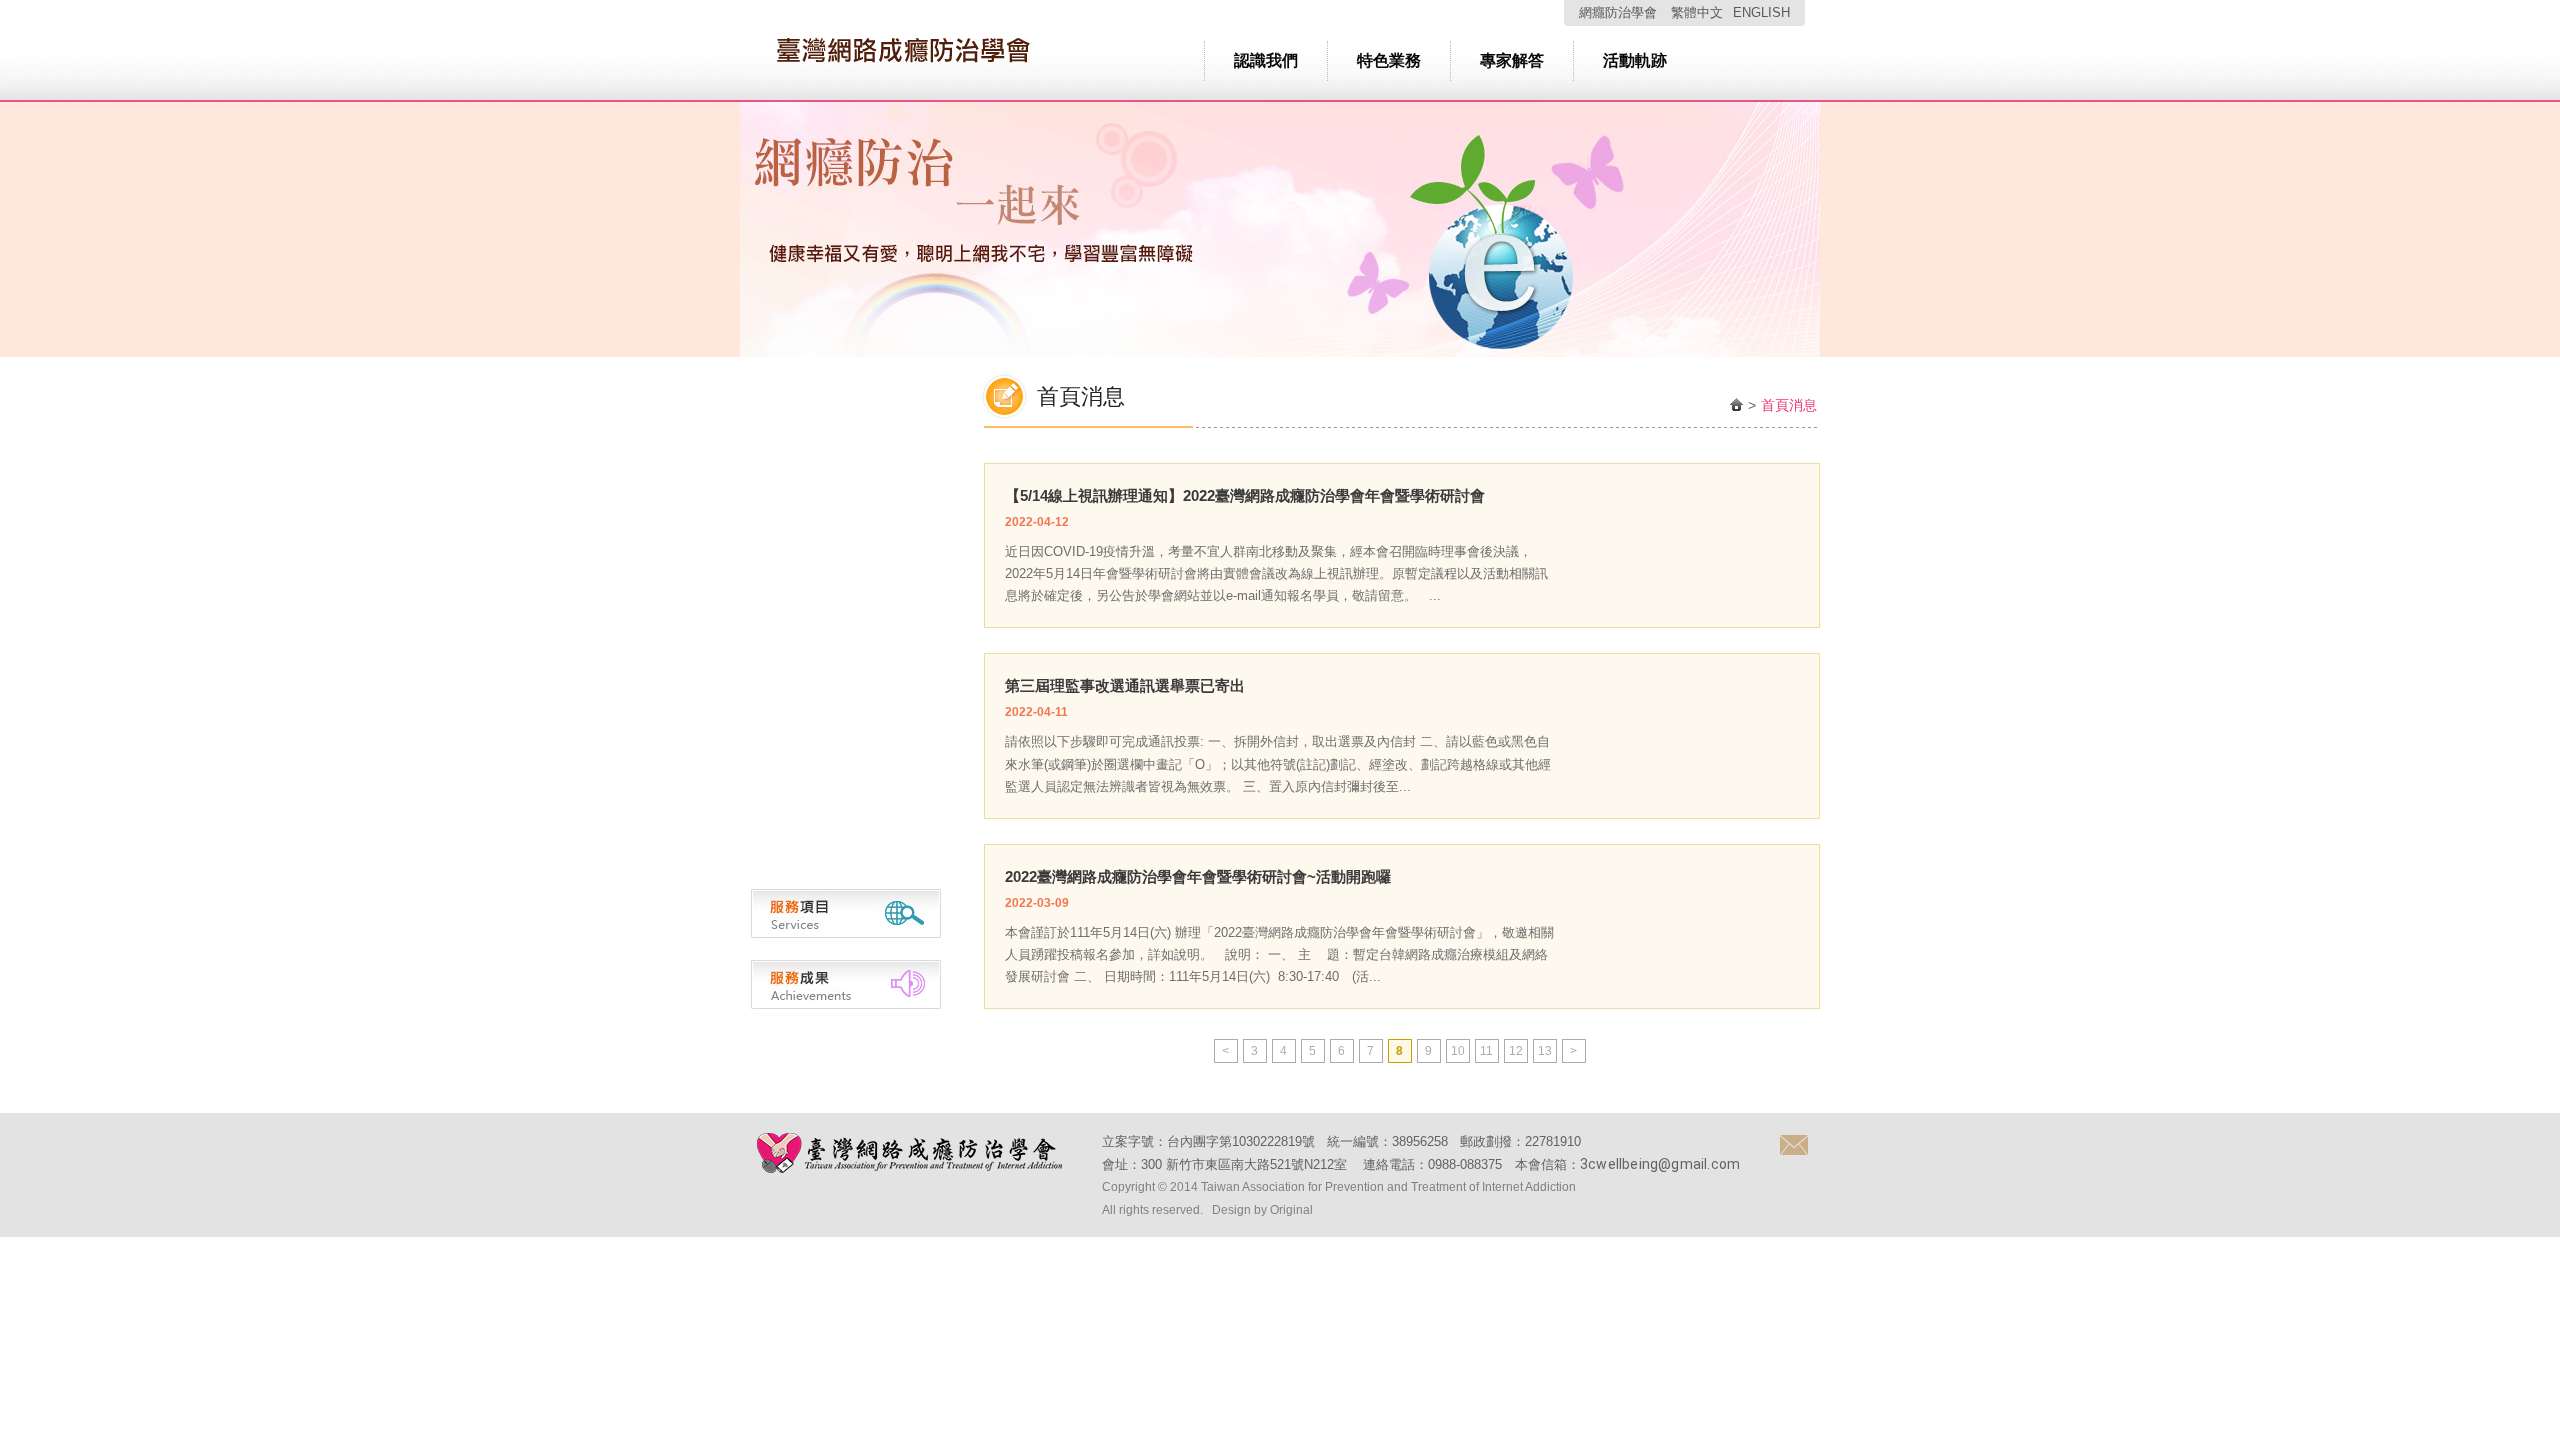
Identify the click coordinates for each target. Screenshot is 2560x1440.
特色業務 (1389, 60)
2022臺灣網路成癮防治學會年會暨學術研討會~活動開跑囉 (1198, 876)
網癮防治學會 (1618, 12)
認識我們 (1266, 60)
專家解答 (1512, 60)
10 (1458, 1051)
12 (1516, 1051)
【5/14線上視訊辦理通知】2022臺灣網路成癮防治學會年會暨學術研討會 (1245, 495)
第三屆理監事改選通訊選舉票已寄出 (1125, 685)
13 (1545, 1051)
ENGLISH (1761, 12)
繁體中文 (1697, 12)
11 (1486, 1051)
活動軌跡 (1635, 60)
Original (1291, 1210)
